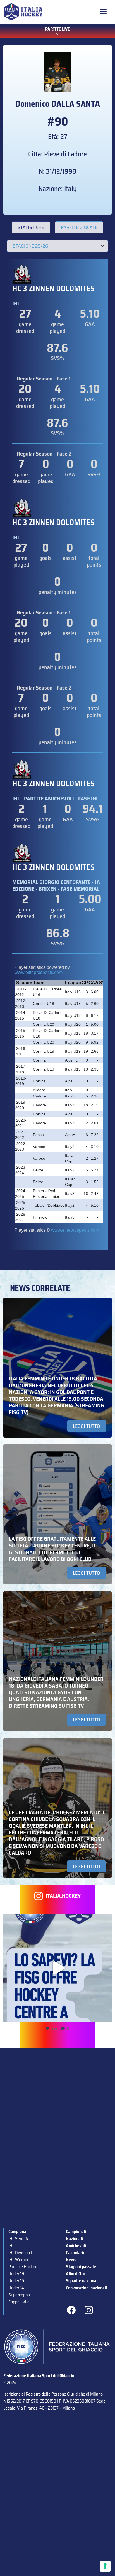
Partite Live (57, 29)
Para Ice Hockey (23, 2267)
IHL (11, 2246)
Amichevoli (76, 2246)
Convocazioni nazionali (86, 2288)
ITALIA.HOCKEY (63, 1896)
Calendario (76, 2253)
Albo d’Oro (76, 2274)
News (71, 2260)
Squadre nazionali (82, 2281)
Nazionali (74, 2239)
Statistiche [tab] (31, 227)
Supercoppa (19, 2295)
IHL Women (19, 2260)
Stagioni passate (81, 2267)
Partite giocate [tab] (79, 227)
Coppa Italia (19, 2302)
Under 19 (16, 2274)
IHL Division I (20, 2253)
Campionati (19, 2232)
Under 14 (16, 2288)
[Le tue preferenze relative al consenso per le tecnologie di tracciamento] (105, 2566)
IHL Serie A (18, 2239)
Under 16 (16, 2281)
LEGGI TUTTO (86, 1426)
